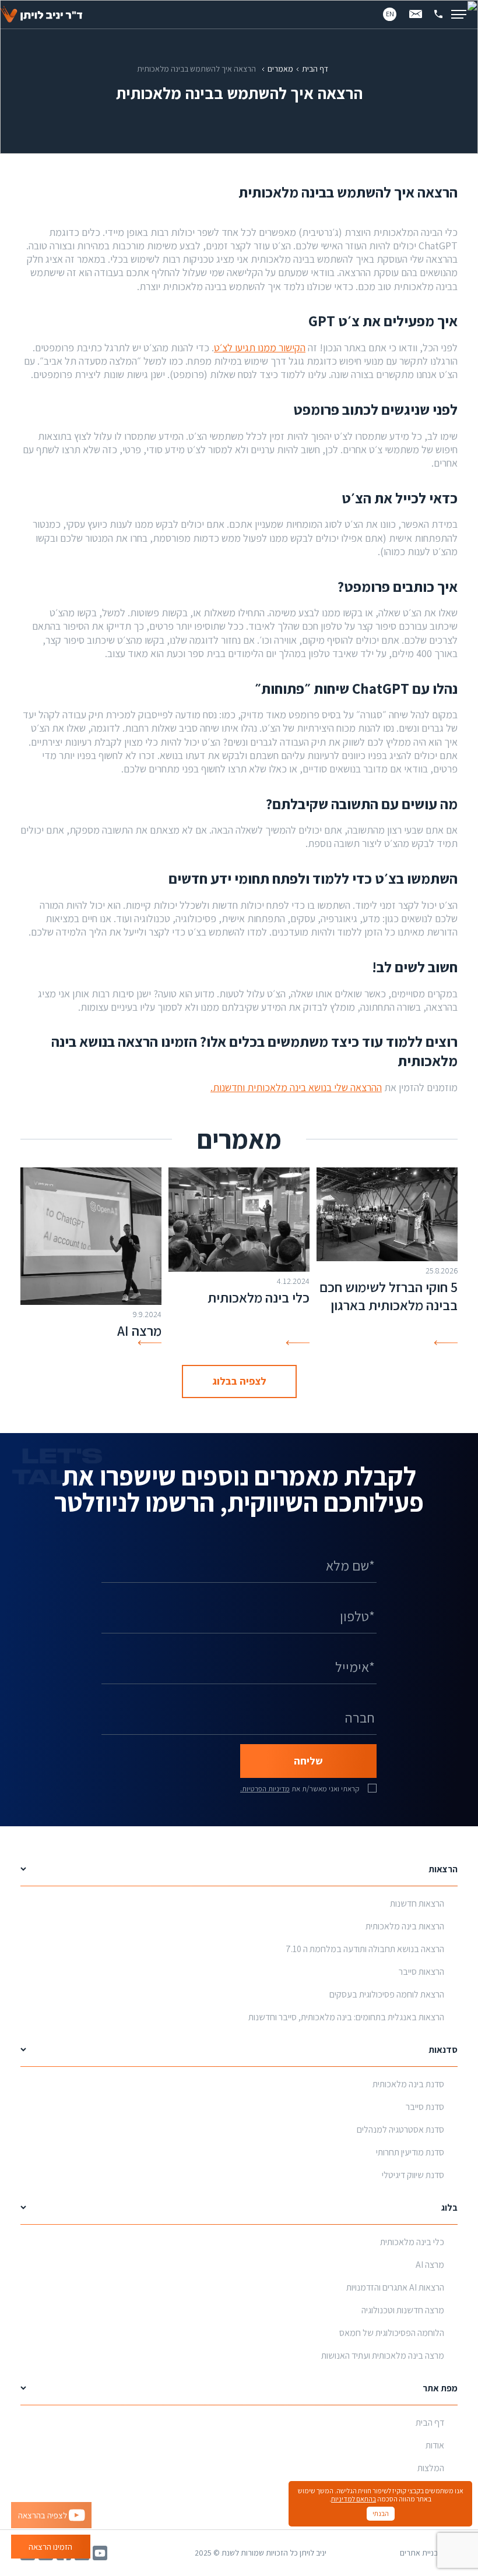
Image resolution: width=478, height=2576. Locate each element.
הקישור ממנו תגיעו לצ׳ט (260, 347)
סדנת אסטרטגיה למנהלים (400, 2129)
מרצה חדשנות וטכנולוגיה (403, 2310)
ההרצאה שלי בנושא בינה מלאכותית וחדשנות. (296, 1087)
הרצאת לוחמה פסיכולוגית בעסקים (387, 1994)
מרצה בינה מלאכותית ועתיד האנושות (383, 2356)
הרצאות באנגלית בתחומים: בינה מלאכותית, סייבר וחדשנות (346, 2017)
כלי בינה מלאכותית (259, 1297)
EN (390, 14)
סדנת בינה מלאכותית (408, 2084)
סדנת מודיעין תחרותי (410, 2152)
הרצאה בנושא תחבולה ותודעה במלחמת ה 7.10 (365, 1949)
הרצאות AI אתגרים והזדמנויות (395, 2287)
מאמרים (280, 69)
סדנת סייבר (425, 2107)
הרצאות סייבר (421, 1972)
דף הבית (315, 69)
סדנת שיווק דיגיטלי (413, 2175)
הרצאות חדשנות (417, 1903)
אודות (435, 2445)
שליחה (308, 1761)
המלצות (431, 2468)
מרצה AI (139, 1331)
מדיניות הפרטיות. (265, 1789)
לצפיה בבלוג (239, 1381)
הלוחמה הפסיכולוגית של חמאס (392, 2333)
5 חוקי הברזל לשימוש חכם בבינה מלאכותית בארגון (389, 1296)
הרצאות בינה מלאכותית (405, 1926)
